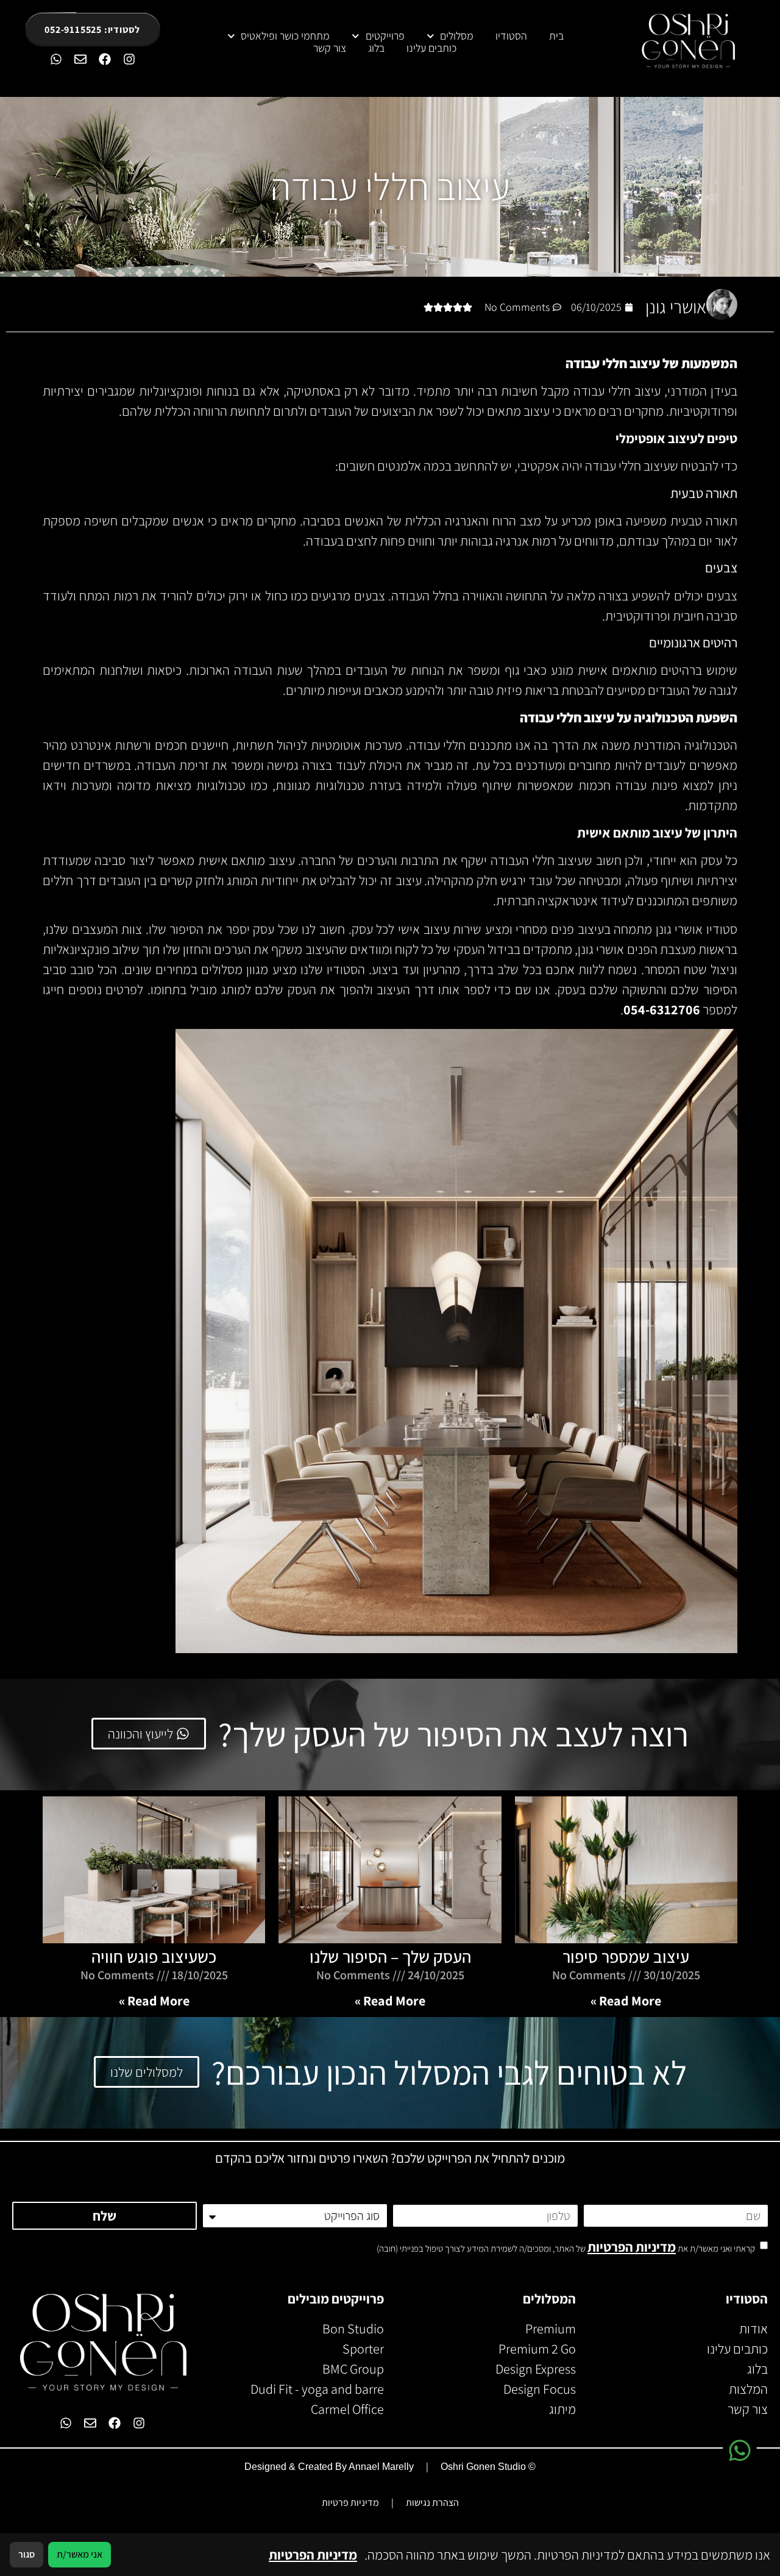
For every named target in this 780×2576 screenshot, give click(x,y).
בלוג (376, 48)
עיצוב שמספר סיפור (626, 1956)
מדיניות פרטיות (350, 2503)
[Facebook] (105, 59)
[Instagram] (129, 59)
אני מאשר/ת (80, 2554)
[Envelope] (80, 59)
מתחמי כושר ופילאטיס (285, 36)
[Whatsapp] (56, 59)
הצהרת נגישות (432, 2503)
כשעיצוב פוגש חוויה (154, 1956)
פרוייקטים (385, 36)
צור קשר (330, 48)
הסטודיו (511, 36)
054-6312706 (662, 1009)
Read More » (626, 2001)
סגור (27, 2554)
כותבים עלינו (431, 48)
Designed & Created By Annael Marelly (329, 2467)
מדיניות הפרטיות (632, 2247)
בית (556, 36)
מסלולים (457, 36)
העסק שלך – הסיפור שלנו (390, 1956)
